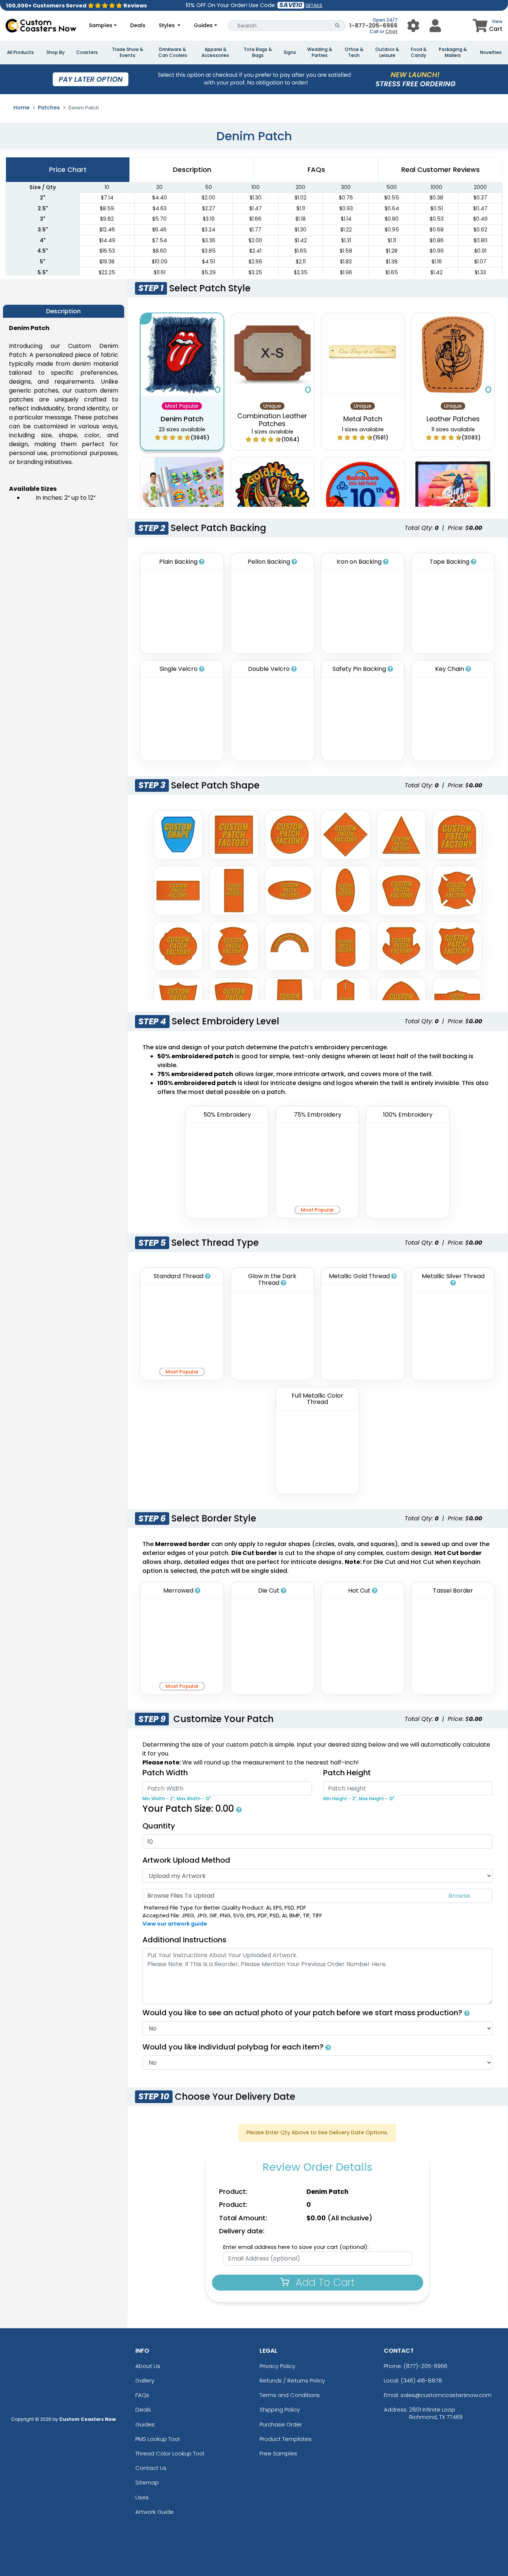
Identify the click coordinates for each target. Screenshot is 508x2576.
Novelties (491, 52)
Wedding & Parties (320, 52)
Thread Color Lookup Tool (170, 2453)
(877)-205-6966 (425, 2366)
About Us (148, 2366)
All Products (20, 52)
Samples (101, 25)
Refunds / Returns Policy (292, 2380)
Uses (142, 2497)
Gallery (145, 2380)
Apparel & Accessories (215, 52)
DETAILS (314, 5)
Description (192, 169)
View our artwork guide (175, 1924)
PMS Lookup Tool (157, 2439)
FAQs (142, 2395)
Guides (203, 25)
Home (21, 108)
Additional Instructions (184, 1940)
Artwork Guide (155, 2512)
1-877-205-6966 (373, 25)
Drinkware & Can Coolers (173, 52)
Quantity (159, 1826)
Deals (138, 25)
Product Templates (286, 2439)
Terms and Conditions (290, 2395)
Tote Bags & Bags (258, 52)
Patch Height (347, 1773)
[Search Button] (337, 25)
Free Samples (278, 2453)
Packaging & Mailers (453, 52)
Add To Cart (324, 2282)
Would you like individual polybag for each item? (234, 2047)
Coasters (87, 52)
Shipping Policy (280, 2409)
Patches (49, 108)
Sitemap (147, 2482)
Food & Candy (419, 52)
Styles (168, 25)
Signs (290, 52)
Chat (391, 31)
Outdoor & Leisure (387, 52)
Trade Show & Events (128, 52)
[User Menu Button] (413, 25)
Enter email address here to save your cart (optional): (296, 2247)
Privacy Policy (277, 2366)
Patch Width (165, 1773)
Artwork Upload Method (186, 1860)
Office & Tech (354, 52)
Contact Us (151, 2468)
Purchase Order (281, 2424)
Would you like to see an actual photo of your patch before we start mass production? (303, 2013)
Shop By (56, 52)
